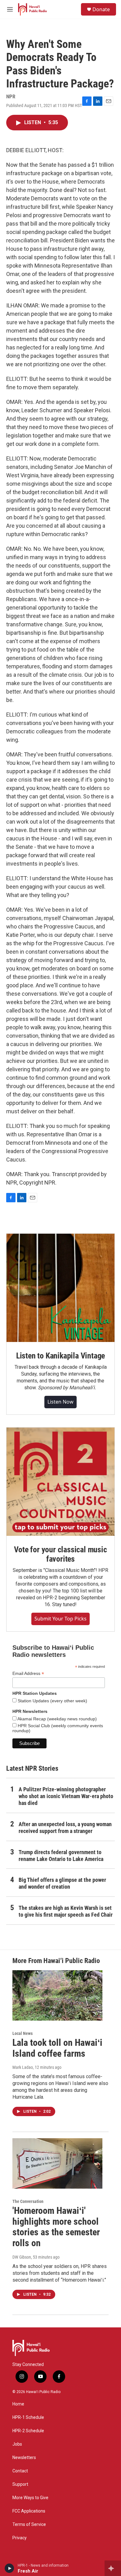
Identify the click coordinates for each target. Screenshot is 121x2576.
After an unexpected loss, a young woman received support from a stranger (65, 1828)
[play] (9, 2568)
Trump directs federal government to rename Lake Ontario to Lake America (61, 1856)
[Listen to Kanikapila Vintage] (60, 1288)
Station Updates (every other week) (52, 1701)
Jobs (17, 2444)
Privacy (20, 2538)
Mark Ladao (23, 2067)
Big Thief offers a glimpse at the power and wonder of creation (62, 1883)
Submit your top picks (60, 1619)
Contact (20, 2471)
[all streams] (113, 2568)
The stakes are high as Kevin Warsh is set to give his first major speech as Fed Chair (66, 1911)
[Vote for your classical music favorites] (60, 1482)
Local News (22, 2033)
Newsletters (24, 2458)
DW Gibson (22, 2257)
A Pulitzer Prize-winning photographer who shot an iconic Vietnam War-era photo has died (66, 1796)
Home (18, 2404)
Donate (101, 9)
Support (20, 2484)
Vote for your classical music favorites (60, 1554)
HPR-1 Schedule (28, 2417)
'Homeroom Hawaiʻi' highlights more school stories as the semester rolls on (56, 2227)
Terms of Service (29, 2525)
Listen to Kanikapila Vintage (60, 1356)
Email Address (28, 1674)
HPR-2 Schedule (28, 2431)
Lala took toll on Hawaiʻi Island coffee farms (57, 2048)
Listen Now (60, 1402)
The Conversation (28, 2201)
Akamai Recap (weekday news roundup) (57, 1719)
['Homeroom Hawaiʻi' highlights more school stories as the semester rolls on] (57, 2163)
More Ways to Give (30, 2498)
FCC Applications (29, 2511)
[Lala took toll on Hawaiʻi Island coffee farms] (57, 1995)
